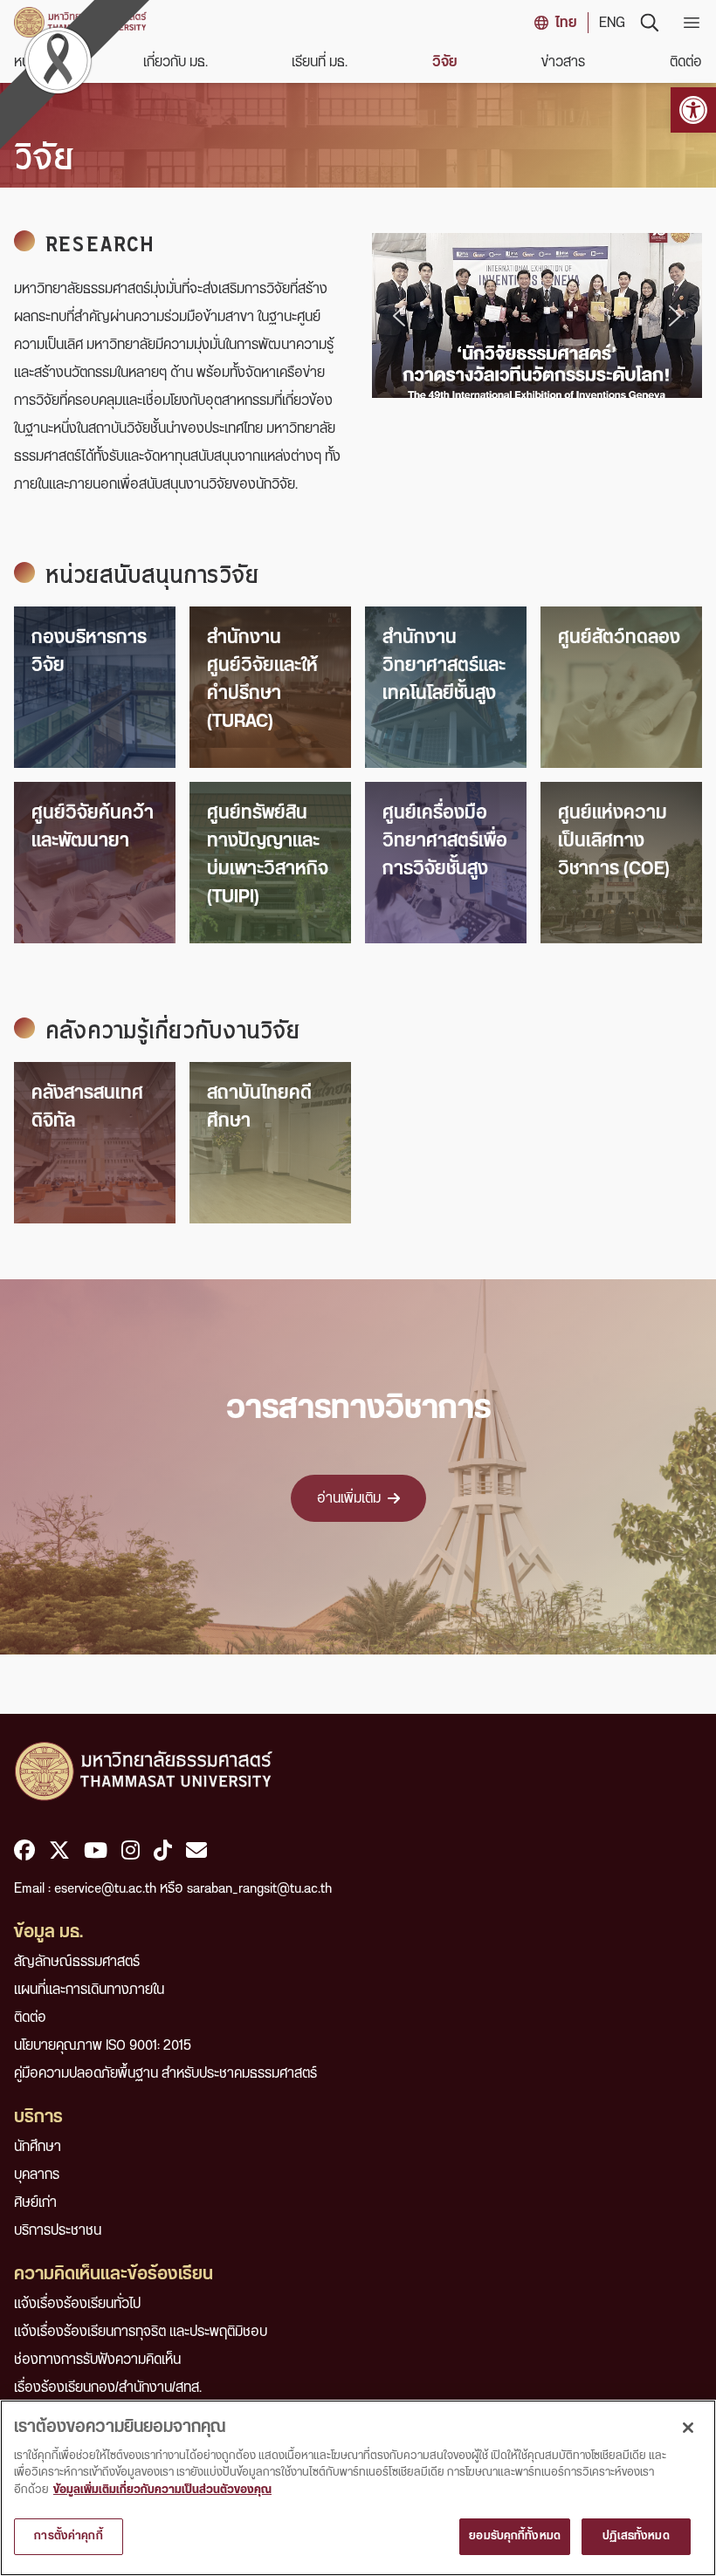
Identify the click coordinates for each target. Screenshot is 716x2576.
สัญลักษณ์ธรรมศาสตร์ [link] (77, 1962)
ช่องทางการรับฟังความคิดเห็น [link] (97, 2360)
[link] (693, 110)
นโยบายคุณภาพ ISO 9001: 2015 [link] (103, 2045)
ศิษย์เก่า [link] (35, 2203)
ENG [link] (612, 23)
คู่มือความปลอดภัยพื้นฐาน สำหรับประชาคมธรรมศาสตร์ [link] (165, 2073)
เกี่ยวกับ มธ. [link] (176, 62)
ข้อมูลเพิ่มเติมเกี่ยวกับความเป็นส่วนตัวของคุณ (162, 2490)
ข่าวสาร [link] (563, 62)
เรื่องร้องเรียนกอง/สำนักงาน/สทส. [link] (108, 2388)
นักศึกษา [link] (38, 2147)
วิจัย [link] (445, 62)
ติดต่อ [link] (686, 62)
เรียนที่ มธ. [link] (320, 62)
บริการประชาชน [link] (58, 2230)
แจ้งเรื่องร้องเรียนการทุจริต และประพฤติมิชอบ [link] (141, 2332)
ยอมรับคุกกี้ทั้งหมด (515, 2536)
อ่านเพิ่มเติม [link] (349, 1498)
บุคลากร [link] (37, 2175)
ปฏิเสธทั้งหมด (636, 2536)
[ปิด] (688, 2428)
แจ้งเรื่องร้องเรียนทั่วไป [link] (77, 2304)
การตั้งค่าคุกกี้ (68, 2536)
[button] (399, 316)
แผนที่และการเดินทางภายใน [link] (89, 1990)
